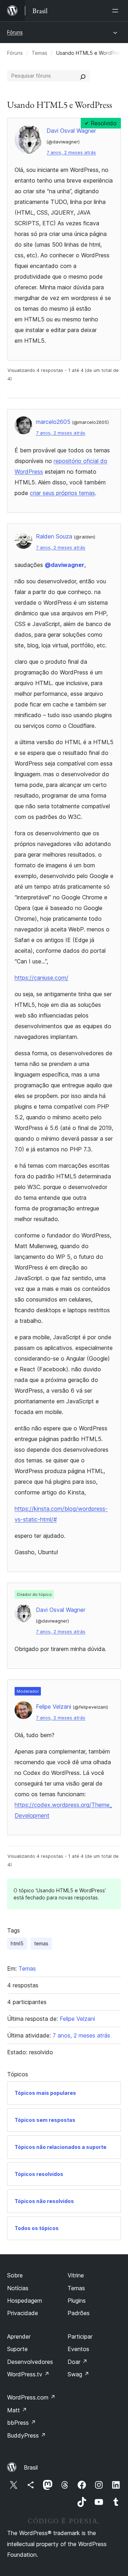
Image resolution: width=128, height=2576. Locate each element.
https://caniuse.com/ (41, 978)
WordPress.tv (28, 2374)
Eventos (78, 2349)
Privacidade (23, 2313)
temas (41, 1943)
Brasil (31, 2467)
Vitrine (76, 2275)
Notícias (18, 2288)
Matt (17, 2410)
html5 (17, 1943)
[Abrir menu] (117, 11)
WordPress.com (31, 2397)
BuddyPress (26, 2435)
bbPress (22, 2423)
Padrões (79, 2313)
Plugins (77, 2301)
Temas (39, 53)
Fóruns (15, 32)
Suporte (17, 2349)
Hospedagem (25, 2301)
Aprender (19, 2336)
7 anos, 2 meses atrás (71, 153)
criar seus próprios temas (62, 493)
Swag (78, 2374)
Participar (80, 2336)
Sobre (15, 2275)
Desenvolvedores (30, 2362)
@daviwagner (65, 565)
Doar (78, 2362)
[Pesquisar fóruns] (83, 76)
